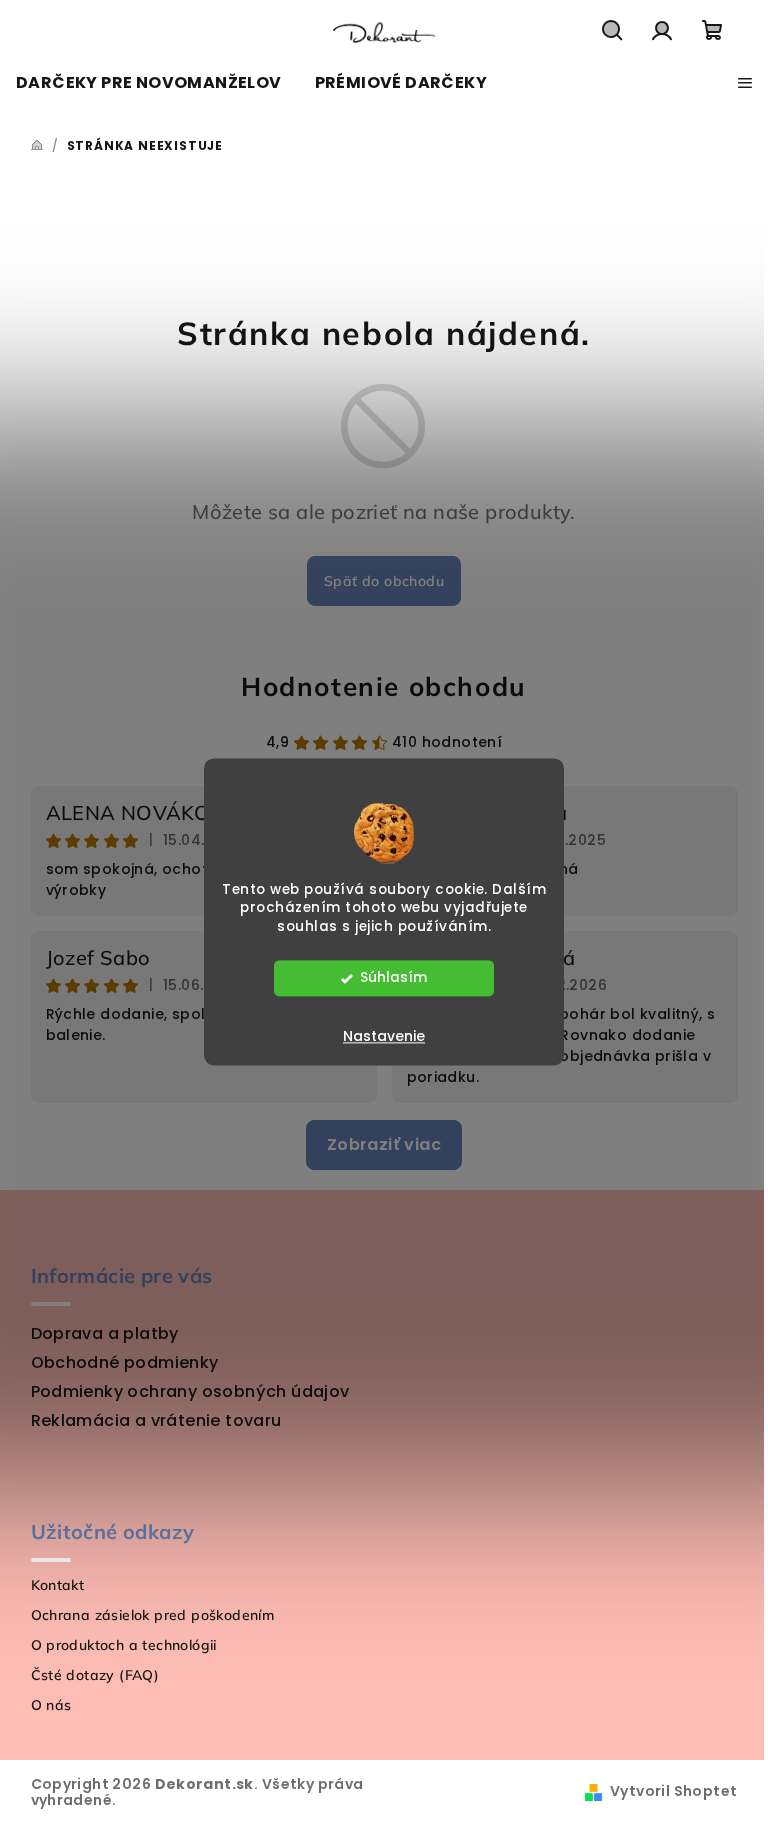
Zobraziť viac (384, 1144)
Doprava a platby (105, 1333)
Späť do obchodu (384, 581)
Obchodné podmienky (125, 1362)
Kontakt (58, 1585)
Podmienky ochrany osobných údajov (190, 1391)
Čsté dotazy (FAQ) (95, 1675)
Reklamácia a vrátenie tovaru (156, 1420)
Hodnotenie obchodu (384, 686)
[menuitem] (149, 83)
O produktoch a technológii (124, 1645)
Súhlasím (393, 978)
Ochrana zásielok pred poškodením (153, 1615)
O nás (51, 1705)
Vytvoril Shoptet (673, 1791)
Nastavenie (384, 1037)
